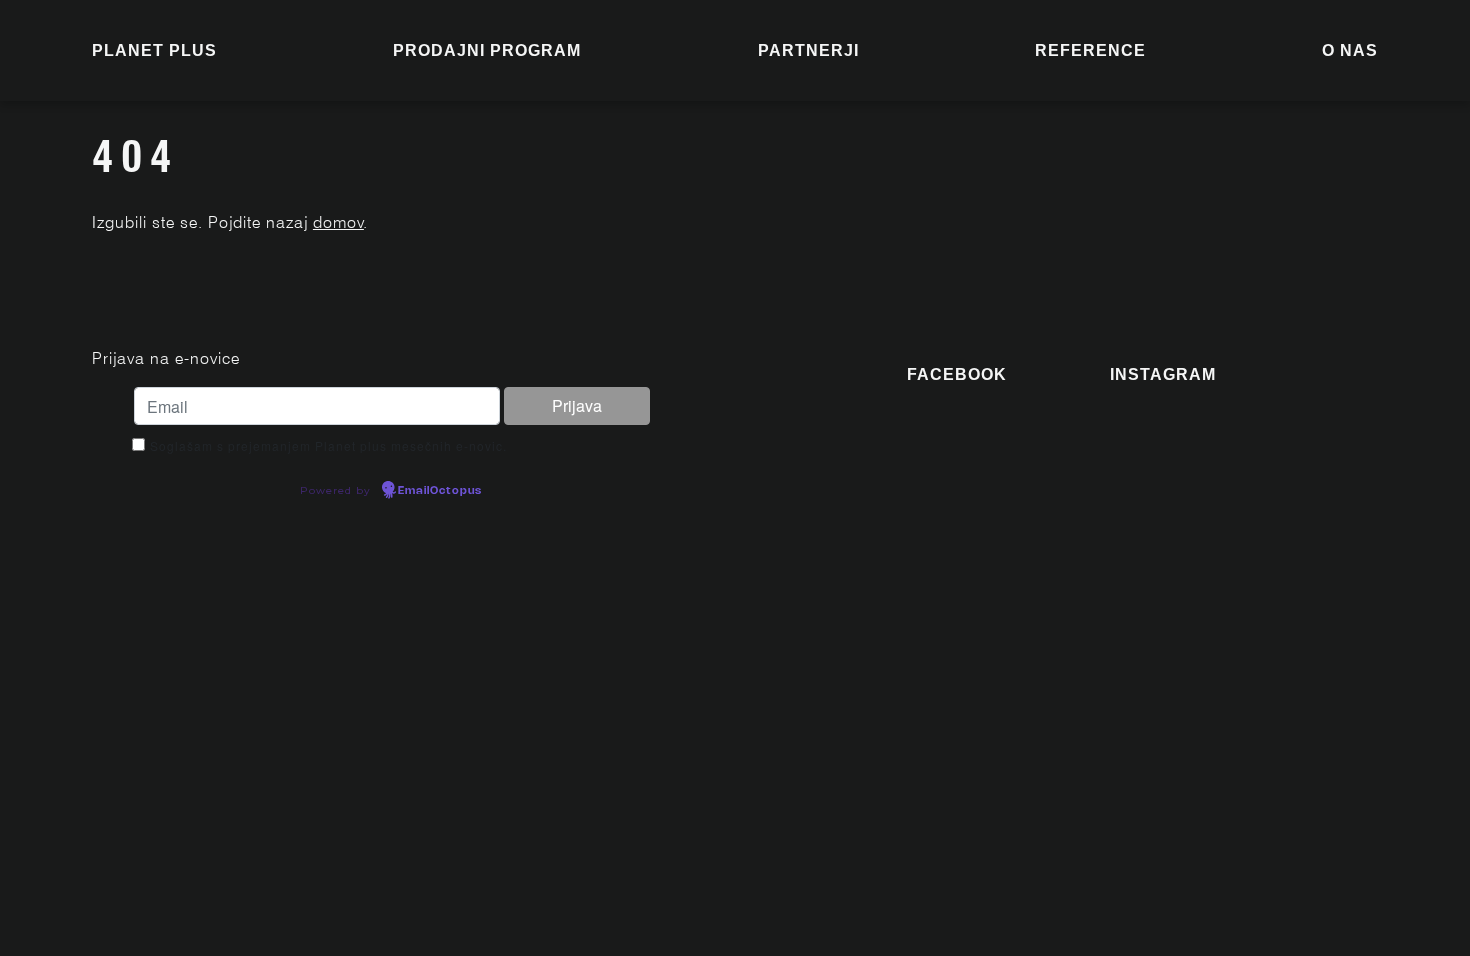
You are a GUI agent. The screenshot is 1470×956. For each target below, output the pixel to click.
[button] (487, 51)
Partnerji (808, 50)
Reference (1090, 50)
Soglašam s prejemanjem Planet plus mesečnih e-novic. (328, 445)
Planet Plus (154, 50)
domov (338, 222)
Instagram (1163, 374)
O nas (1350, 50)
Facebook (957, 374)
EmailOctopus (440, 491)
